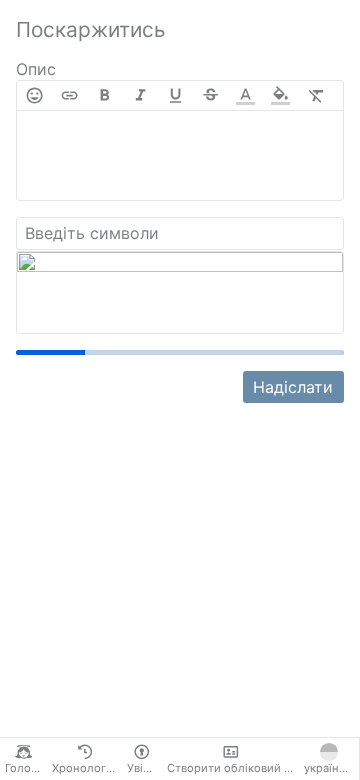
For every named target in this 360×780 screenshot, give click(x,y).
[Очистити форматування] (316, 95)
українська (331, 768)
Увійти (144, 768)
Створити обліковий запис (233, 768)
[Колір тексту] (245, 95)
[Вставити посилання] (69, 95)
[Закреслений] (210, 95)
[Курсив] (140, 95)
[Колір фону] (280, 95)
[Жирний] (104, 95)
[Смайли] (34, 95)
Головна (26, 768)
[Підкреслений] (175, 95)
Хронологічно (87, 768)
